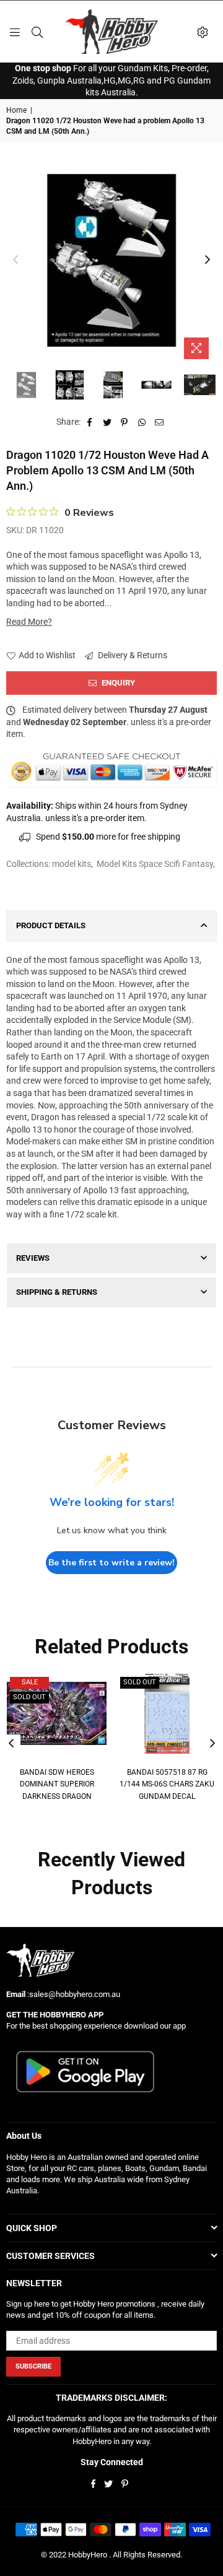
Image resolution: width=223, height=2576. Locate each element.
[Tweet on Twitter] (107, 422)
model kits (72, 864)
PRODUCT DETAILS (51, 925)
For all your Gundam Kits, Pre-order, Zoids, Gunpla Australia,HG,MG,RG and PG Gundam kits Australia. (111, 80)
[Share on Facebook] (90, 422)
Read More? (29, 622)
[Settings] (203, 32)
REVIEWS (33, 1258)
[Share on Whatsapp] (142, 422)
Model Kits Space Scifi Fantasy (155, 864)
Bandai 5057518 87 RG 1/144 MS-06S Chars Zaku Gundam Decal (167, 1784)
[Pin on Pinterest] (125, 422)
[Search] (37, 32)
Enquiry (117, 683)
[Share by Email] (160, 422)
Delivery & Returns (132, 655)
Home (16, 110)
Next (208, 260)
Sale (30, 1682)
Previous (15, 260)
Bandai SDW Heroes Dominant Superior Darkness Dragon (57, 1784)
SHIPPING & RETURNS (57, 1292)
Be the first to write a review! (111, 1563)
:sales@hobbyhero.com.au (73, 1994)
